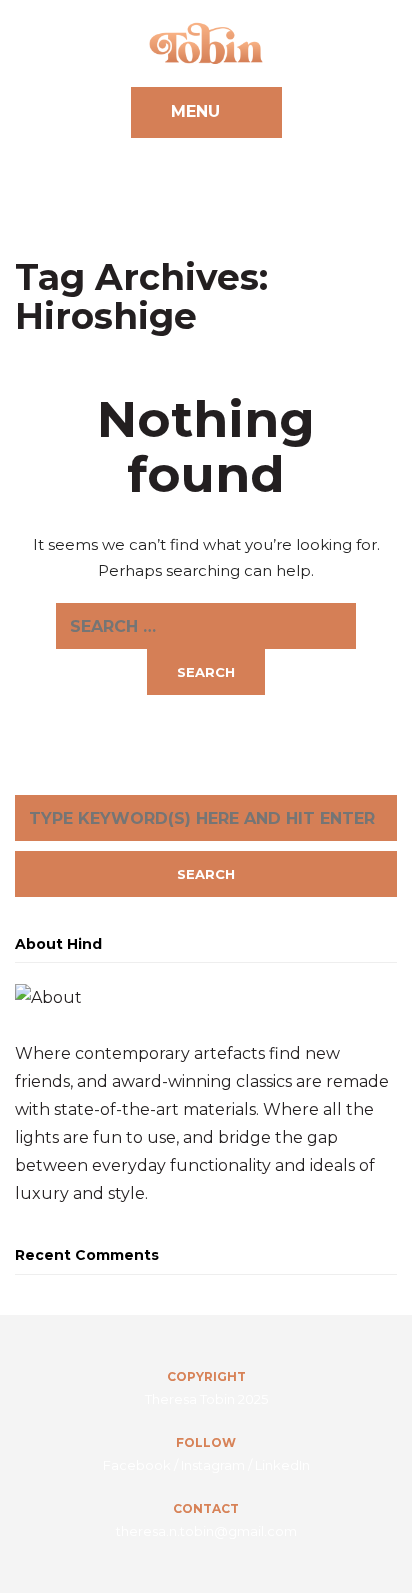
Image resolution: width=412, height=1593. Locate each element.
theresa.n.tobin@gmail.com (206, 1531)
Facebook (137, 1465)
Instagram (213, 1465)
